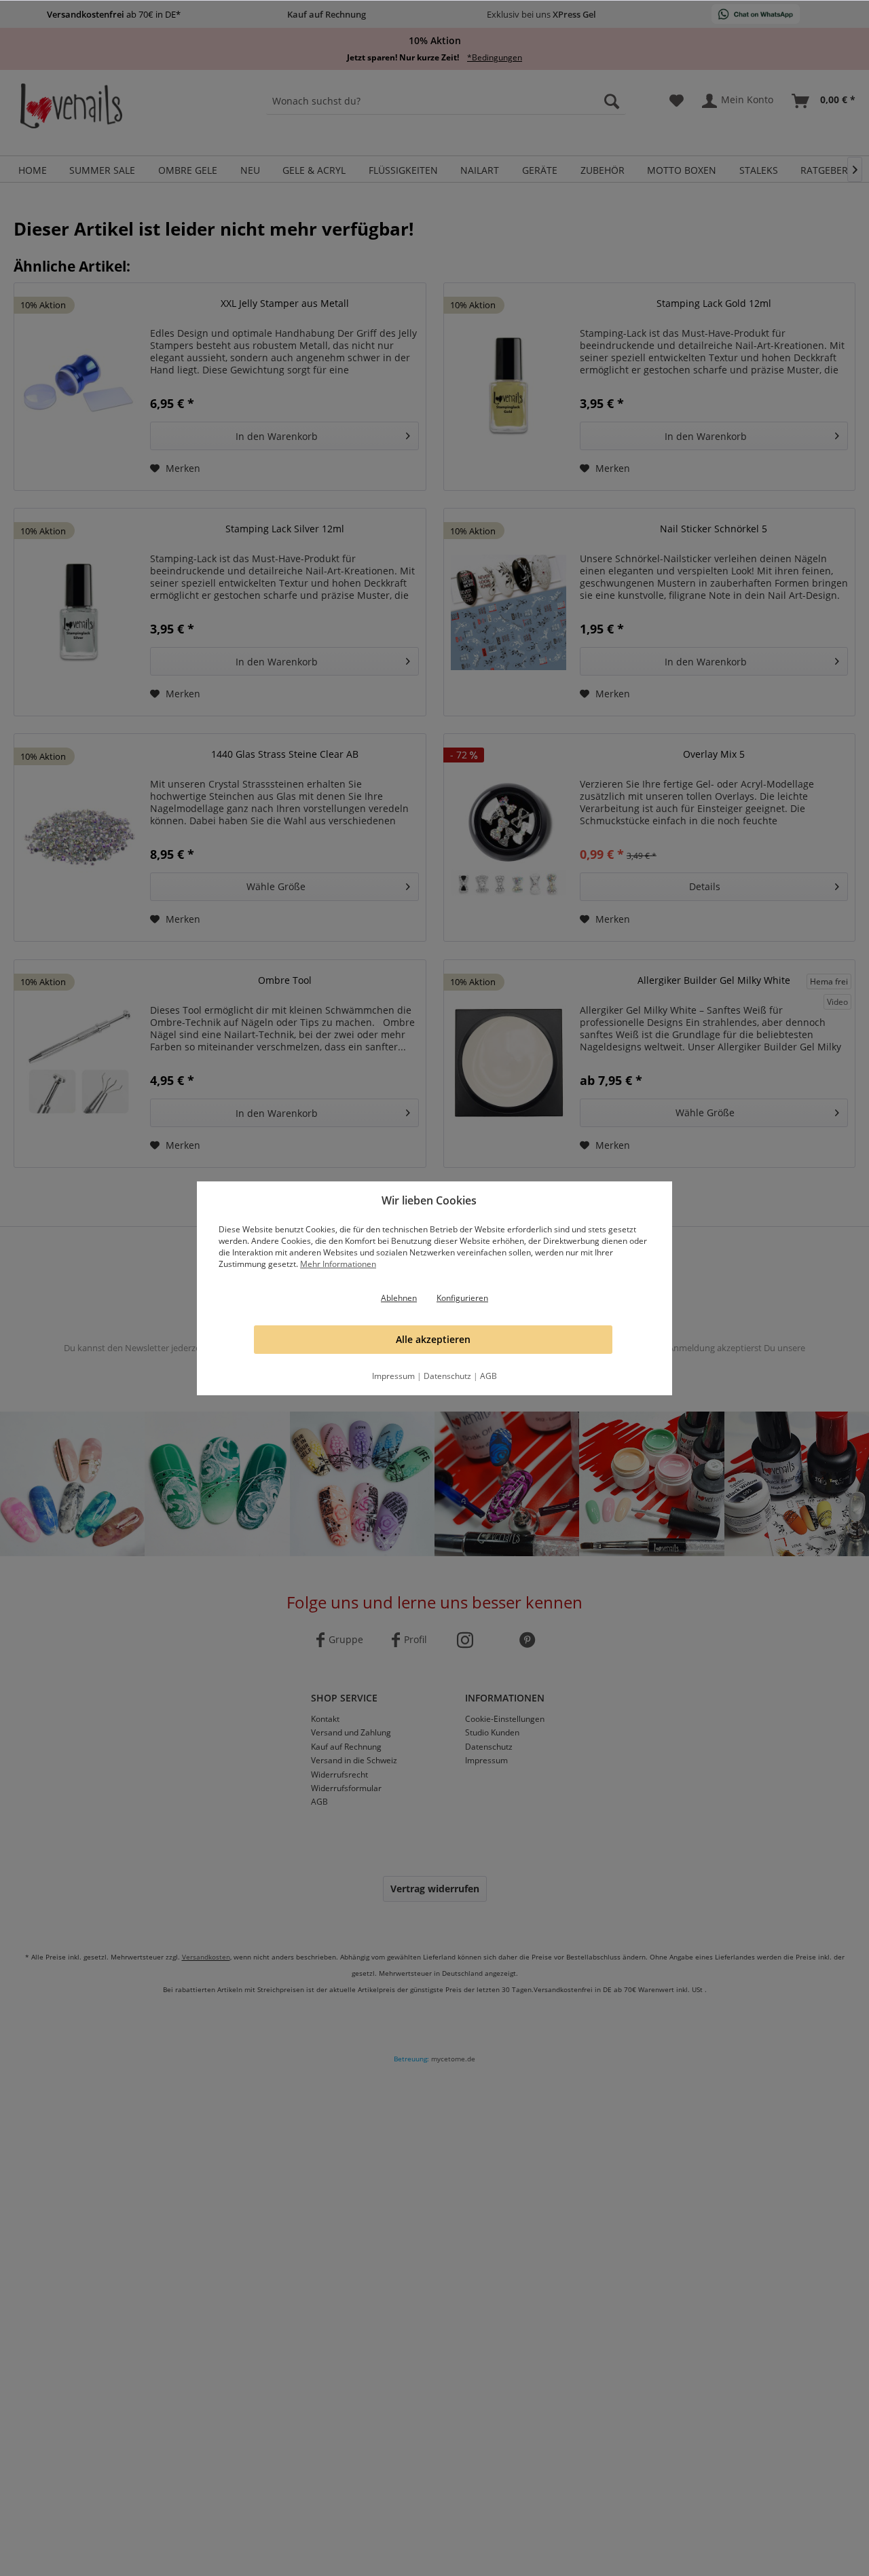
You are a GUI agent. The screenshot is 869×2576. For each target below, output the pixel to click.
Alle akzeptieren (433, 1339)
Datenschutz (447, 1376)
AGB (488, 1376)
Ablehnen (399, 1298)
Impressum (393, 1376)
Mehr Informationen (338, 1264)
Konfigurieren (462, 1298)
